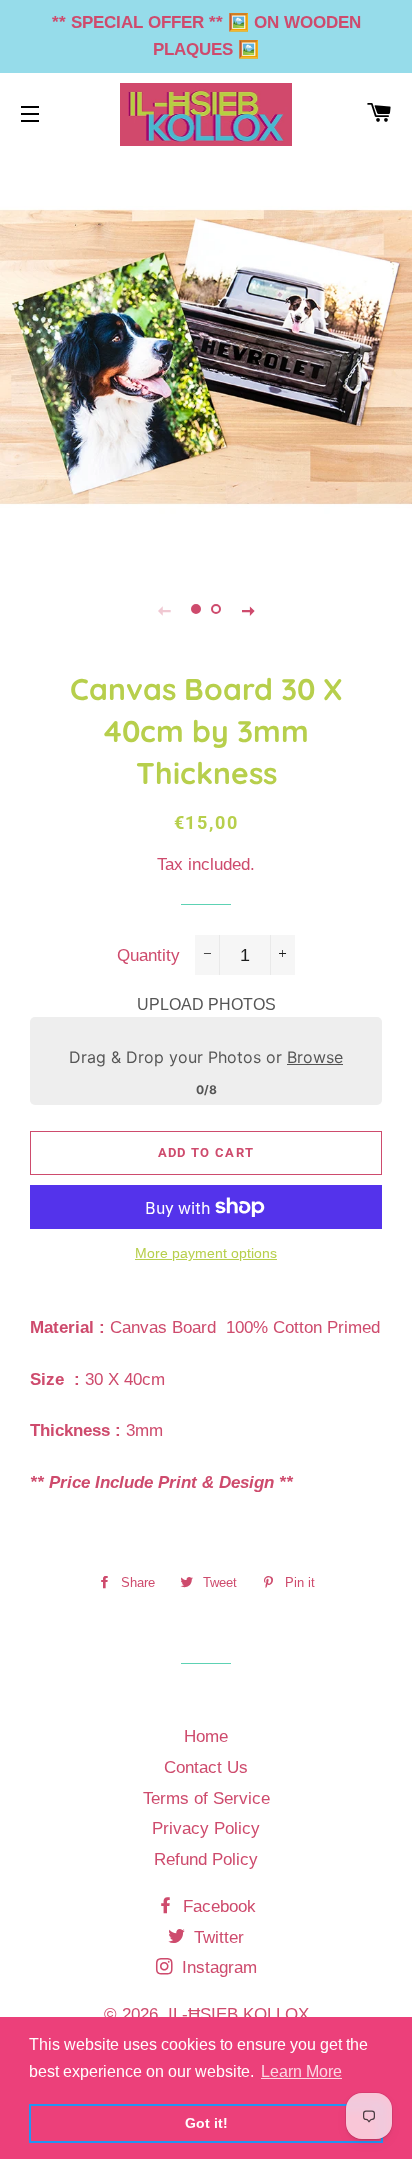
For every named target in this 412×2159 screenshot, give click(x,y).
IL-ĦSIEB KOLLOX (238, 2014)
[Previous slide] (164, 610)
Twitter (216, 1937)
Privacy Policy (206, 1828)
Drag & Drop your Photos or (206, 1057)
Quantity (148, 955)
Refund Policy (206, 1859)
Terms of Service (206, 1798)
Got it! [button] (206, 2123)
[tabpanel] (206, 357)
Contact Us (206, 1767)
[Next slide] (248, 610)
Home (206, 1736)
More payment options (206, 1253)
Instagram (217, 1967)
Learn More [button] (301, 2071)
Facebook (217, 1906)
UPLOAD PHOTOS (206, 1004)
